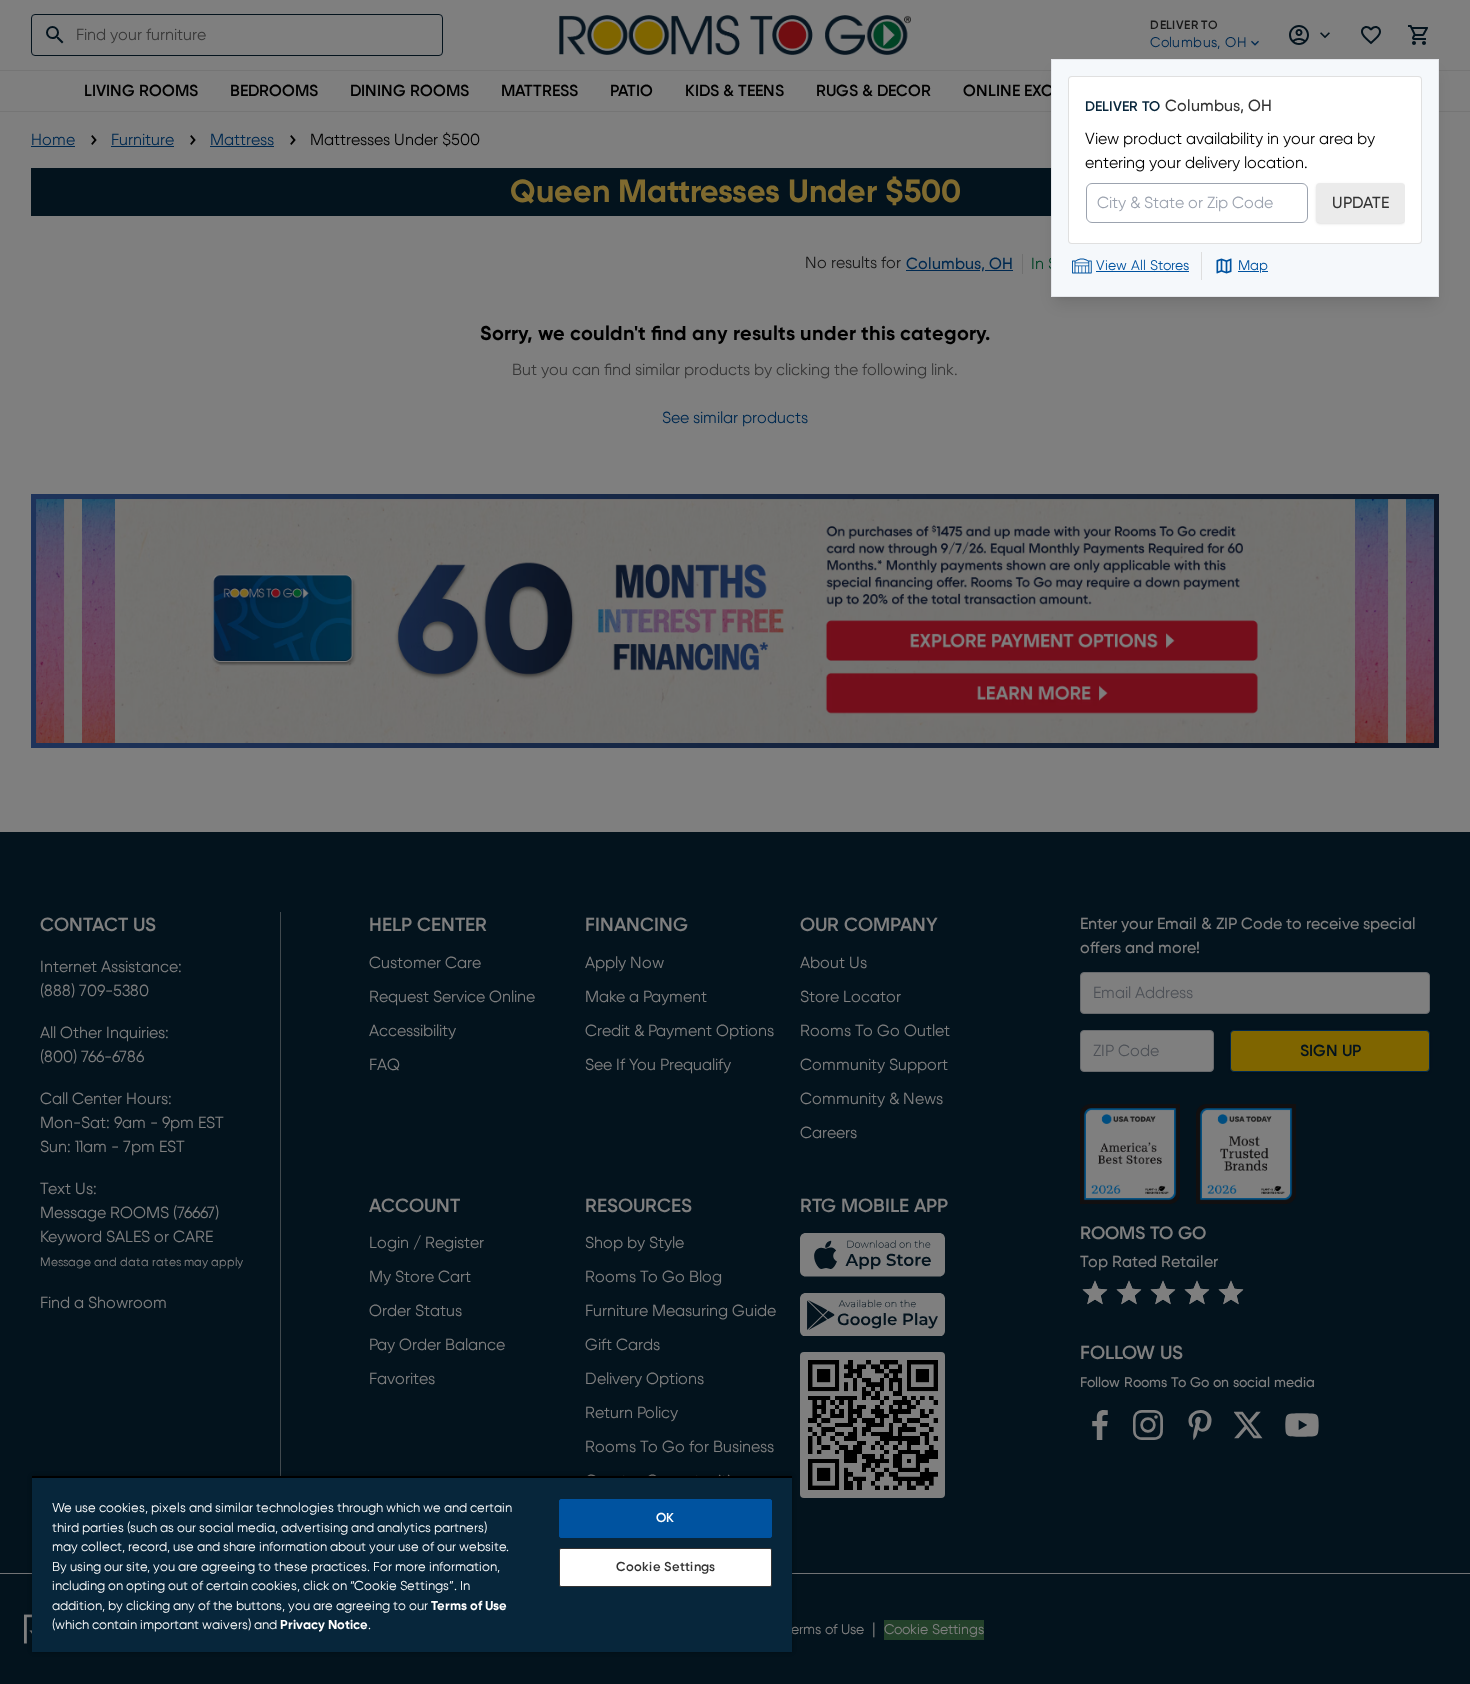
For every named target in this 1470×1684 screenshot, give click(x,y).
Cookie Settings (665, 1567)
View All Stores (1142, 266)
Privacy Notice (324, 1625)
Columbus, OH (1218, 106)
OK (665, 1518)
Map (1253, 266)
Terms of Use (469, 1606)
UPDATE (1360, 203)
